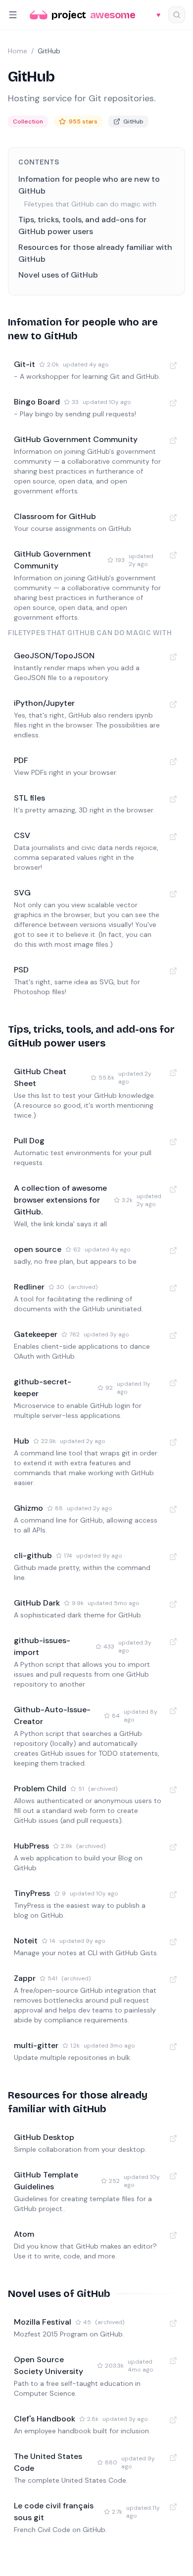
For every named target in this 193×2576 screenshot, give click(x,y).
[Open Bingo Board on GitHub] (173, 403)
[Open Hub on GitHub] (173, 1442)
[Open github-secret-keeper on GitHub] (173, 1383)
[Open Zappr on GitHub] (173, 1979)
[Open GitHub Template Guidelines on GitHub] (173, 2176)
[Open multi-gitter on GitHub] (173, 2047)
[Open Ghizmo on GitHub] (173, 1509)
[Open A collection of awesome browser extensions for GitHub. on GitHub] (173, 1189)
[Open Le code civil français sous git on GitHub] (173, 2507)
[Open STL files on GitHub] (173, 799)
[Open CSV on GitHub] (173, 837)
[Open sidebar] (13, 15)
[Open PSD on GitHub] (173, 971)
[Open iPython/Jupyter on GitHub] (173, 704)
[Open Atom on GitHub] (173, 2235)
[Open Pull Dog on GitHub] (173, 1142)
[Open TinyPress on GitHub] (173, 1894)
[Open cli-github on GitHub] (173, 1557)
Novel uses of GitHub (58, 275)
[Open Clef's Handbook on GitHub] (173, 2420)
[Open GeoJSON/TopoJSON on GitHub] (173, 657)
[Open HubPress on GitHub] (173, 1847)
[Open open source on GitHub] (173, 1250)
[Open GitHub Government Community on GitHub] (173, 441)
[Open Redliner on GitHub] (173, 1288)
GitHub (133, 121)
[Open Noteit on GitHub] (173, 1942)
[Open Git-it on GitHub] (173, 365)
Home (18, 51)
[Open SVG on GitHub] (173, 894)
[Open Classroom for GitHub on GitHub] (173, 518)
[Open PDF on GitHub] (173, 762)
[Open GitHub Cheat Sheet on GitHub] (173, 1073)
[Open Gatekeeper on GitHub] (173, 1335)
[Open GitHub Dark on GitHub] (173, 1604)
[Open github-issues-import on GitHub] (173, 1642)
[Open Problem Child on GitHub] (173, 1790)
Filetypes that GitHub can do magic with (90, 204)
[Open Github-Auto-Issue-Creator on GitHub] (173, 1711)
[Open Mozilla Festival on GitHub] (173, 2323)
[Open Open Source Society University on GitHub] (173, 2361)
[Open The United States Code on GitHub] (173, 2457)
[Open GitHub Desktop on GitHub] (173, 2138)
